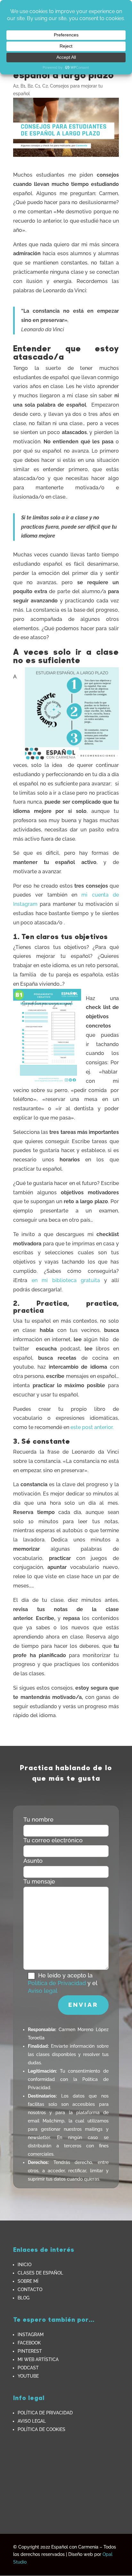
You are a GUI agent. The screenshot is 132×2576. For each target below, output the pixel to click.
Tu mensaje (39, 1881)
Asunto (33, 1861)
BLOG (24, 2298)
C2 (45, 86)
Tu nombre (38, 1819)
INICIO (25, 2265)
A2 (16, 86)
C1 (37, 86)
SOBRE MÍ (28, 2281)
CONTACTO (30, 2289)
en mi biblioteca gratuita (66, 1280)
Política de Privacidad (57, 1983)
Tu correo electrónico (53, 1840)
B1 (23, 86)
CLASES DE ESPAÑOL (40, 2273)
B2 (30, 86)
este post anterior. (93, 1427)
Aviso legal (43, 1991)
